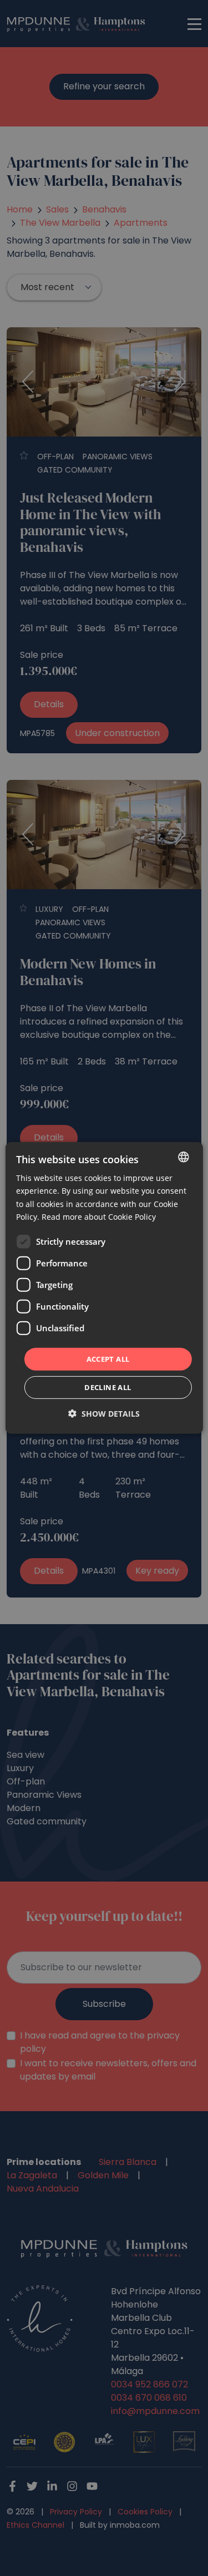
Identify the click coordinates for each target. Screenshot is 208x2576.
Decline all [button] (108, 1387)
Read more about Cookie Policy (99, 1216)
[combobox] (184, 1157)
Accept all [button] (108, 1359)
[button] (104, 1414)
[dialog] (104, 1288)
